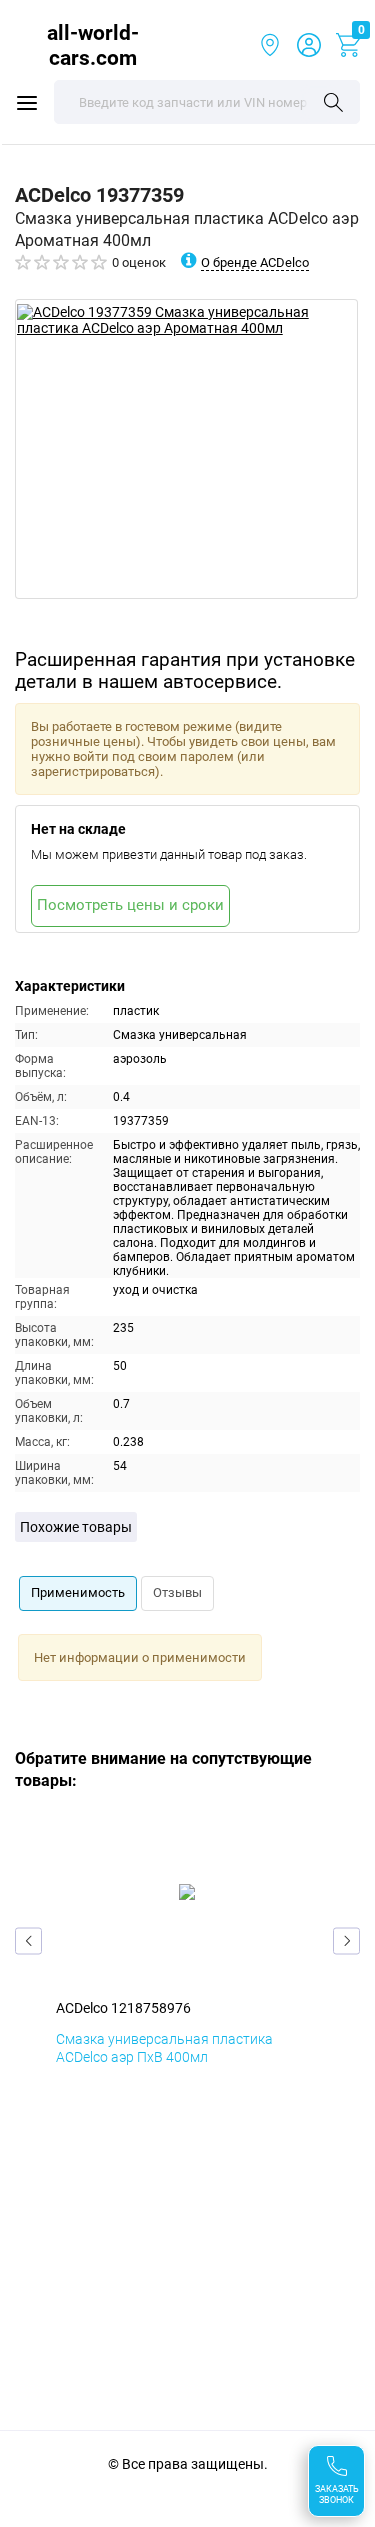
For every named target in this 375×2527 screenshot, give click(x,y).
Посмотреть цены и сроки (130, 905)
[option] (186, 449)
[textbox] (207, 102)
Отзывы (177, 1592)
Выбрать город (270, 45)
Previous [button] (28, 1940)
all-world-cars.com (93, 45)
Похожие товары (76, 1527)
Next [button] (346, 1940)
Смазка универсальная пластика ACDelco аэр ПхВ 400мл (164, 2048)
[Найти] (333, 104)
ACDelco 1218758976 (123, 2008)
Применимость (78, 1592)
